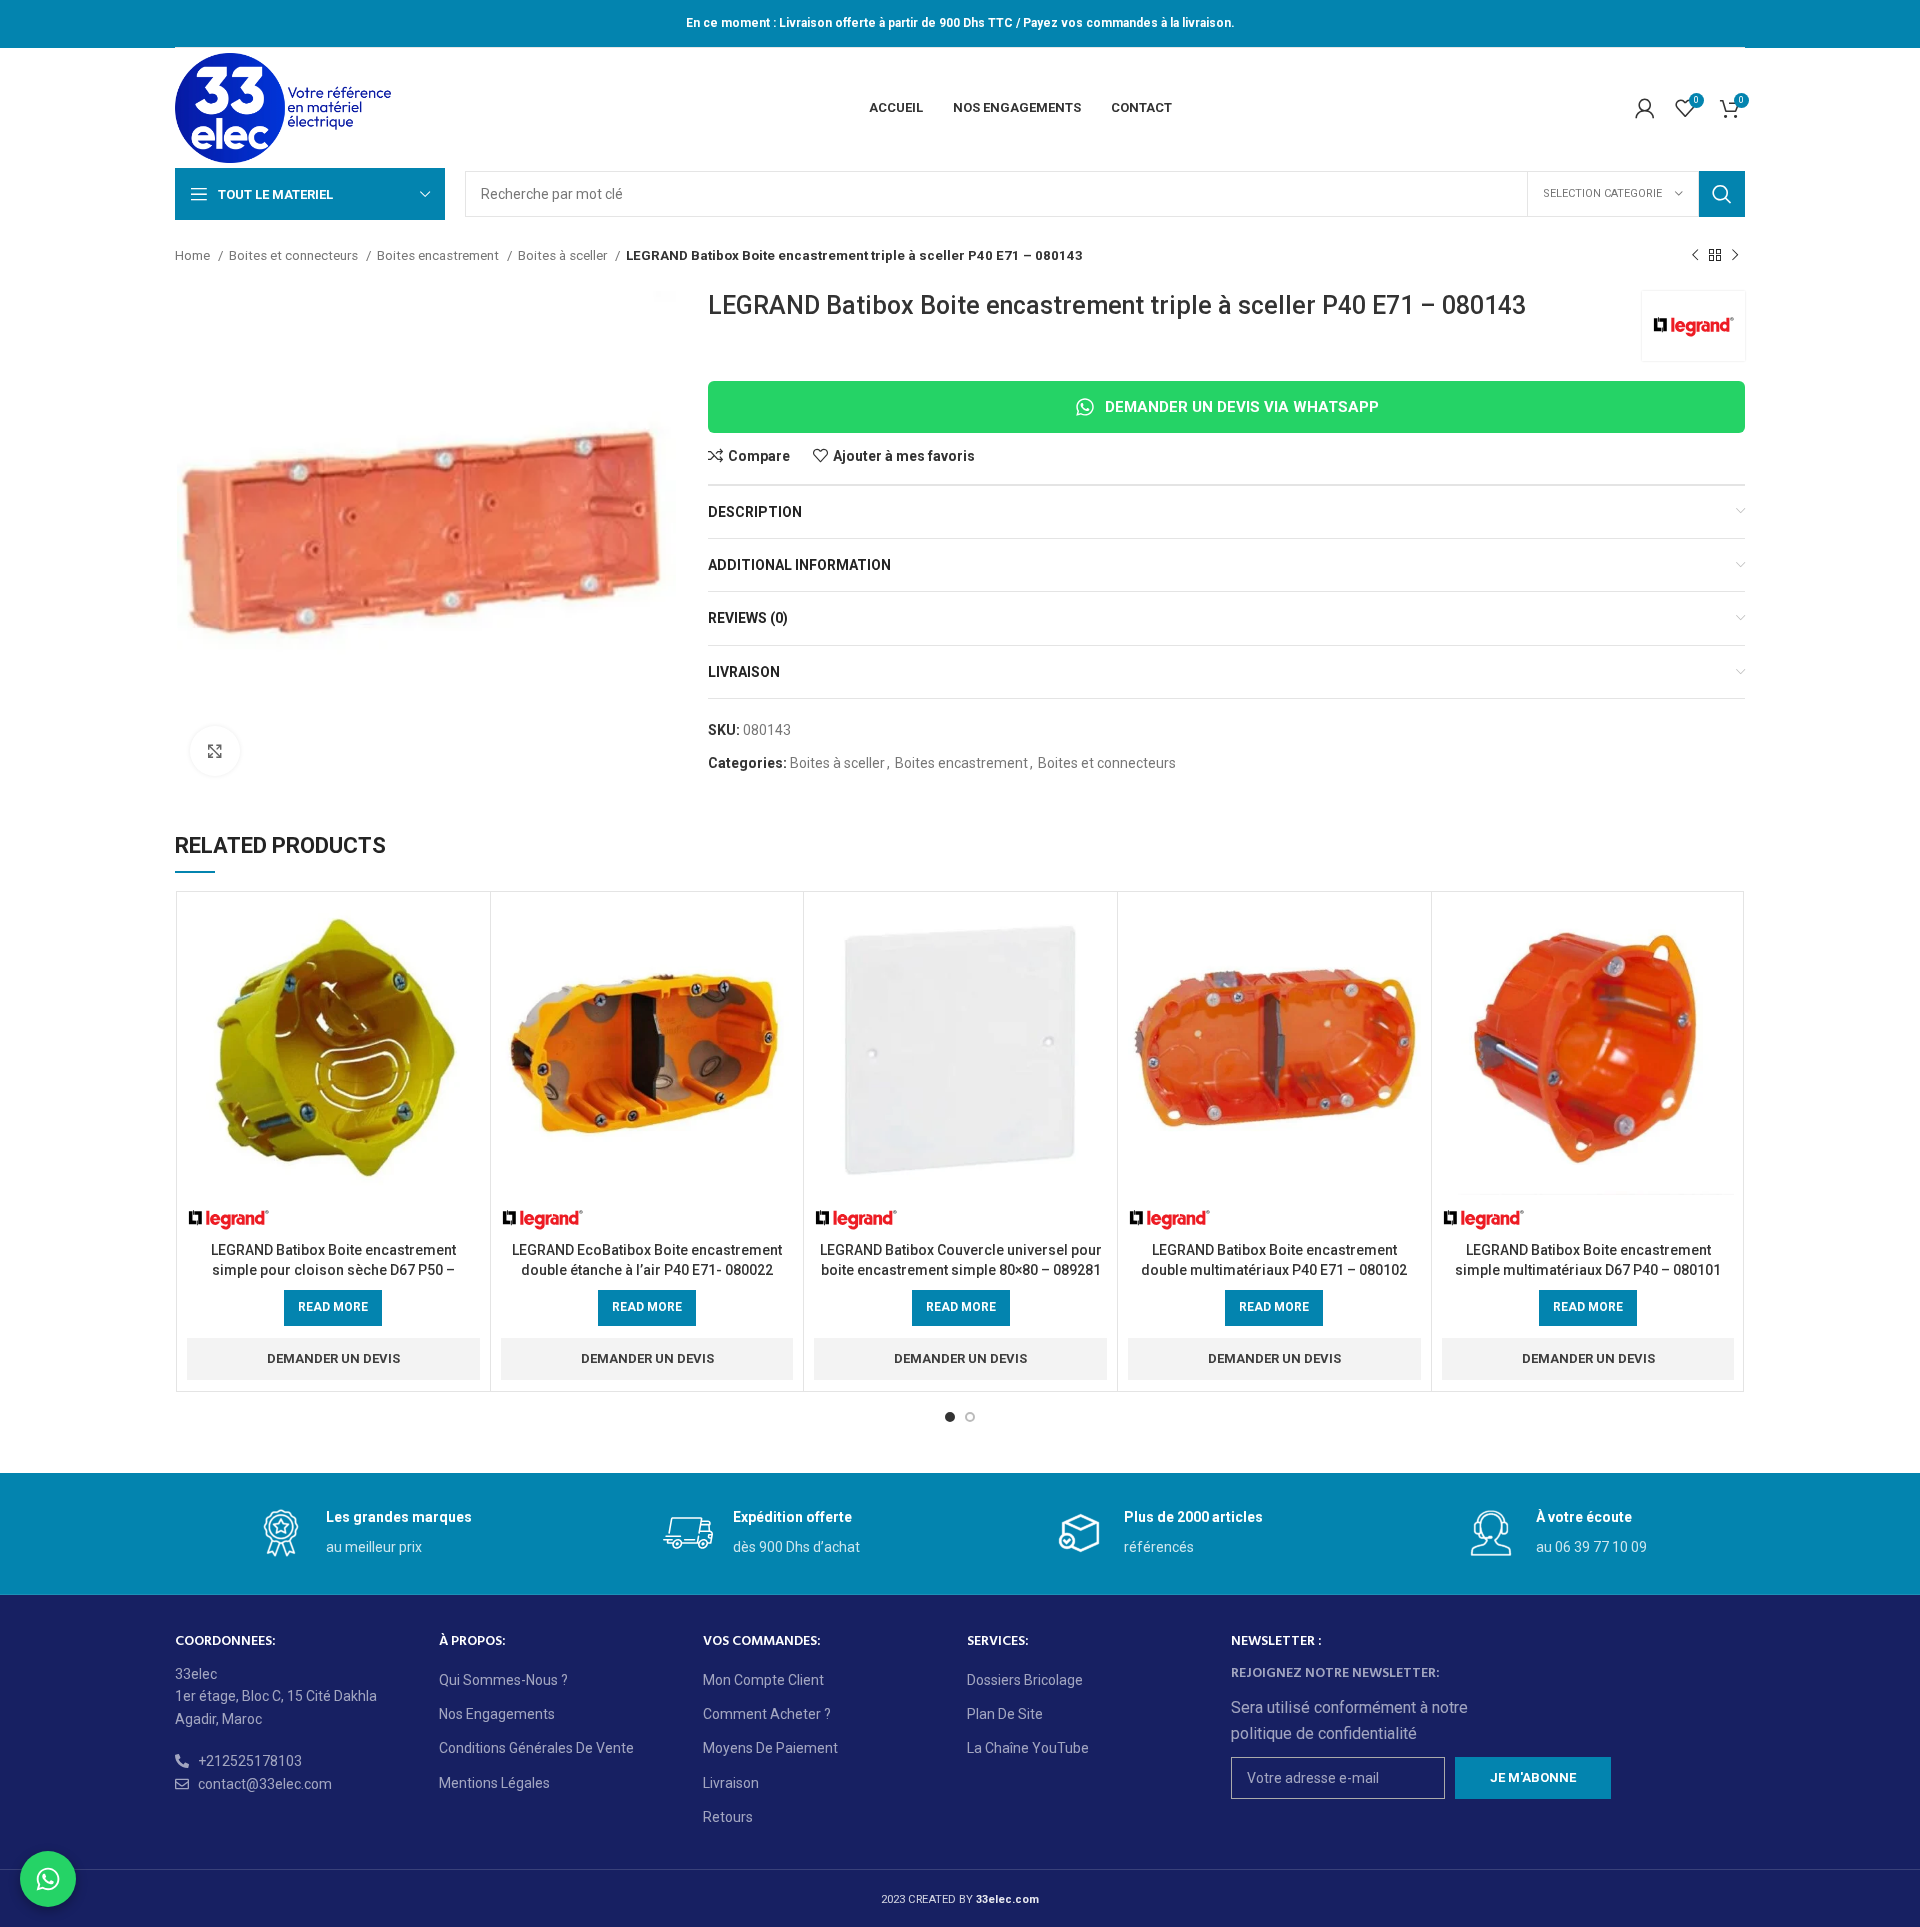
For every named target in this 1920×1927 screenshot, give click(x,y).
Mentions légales (494, 1783)
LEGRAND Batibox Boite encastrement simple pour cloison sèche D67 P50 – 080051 (333, 1269)
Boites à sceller (564, 255)
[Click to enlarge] (215, 751)
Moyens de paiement (770, 1748)
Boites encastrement (439, 255)
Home (194, 255)
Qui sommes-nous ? (503, 1680)
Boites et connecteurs (295, 255)
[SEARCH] (1722, 194)
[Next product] (1735, 256)
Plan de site (1005, 1714)
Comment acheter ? (767, 1714)
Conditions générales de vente (536, 1748)
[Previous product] (1695, 256)
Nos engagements (497, 1714)
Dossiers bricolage (1025, 1680)
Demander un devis (333, 1358)
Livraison (731, 1783)
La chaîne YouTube (1028, 1748)
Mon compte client (763, 1680)
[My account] (1645, 108)
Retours (728, 1817)
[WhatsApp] (48, 1879)
